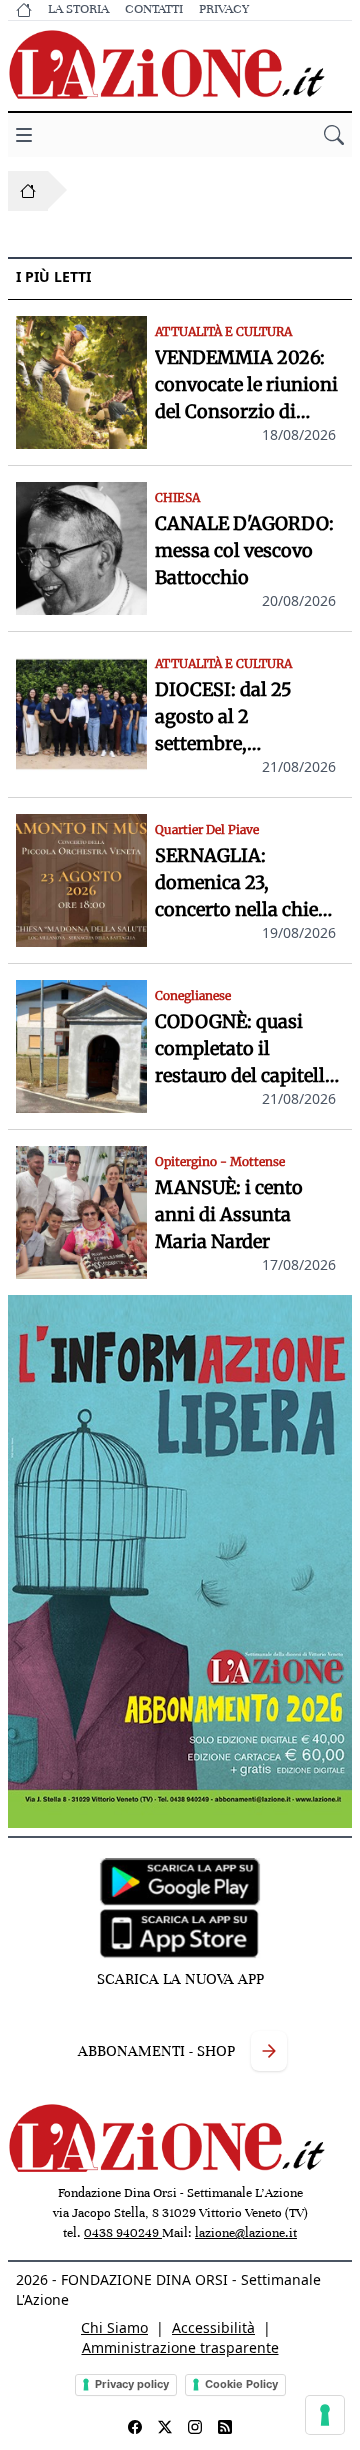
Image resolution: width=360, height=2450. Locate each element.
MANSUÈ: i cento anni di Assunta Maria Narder (229, 1214)
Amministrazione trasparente (180, 2347)
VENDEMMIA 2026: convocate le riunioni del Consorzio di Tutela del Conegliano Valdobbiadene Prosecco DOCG (246, 385)
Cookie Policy (241, 2384)
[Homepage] (28, 191)
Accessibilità (213, 2327)
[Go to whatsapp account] (225, 2427)
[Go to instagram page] (195, 2427)
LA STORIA (78, 9)
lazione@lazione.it (246, 2233)
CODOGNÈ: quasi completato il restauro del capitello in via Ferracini (245, 1049)
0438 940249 (123, 2233)
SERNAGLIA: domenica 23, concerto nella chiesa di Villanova (246, 883)
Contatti (154, 9)
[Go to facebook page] (135, 2427)
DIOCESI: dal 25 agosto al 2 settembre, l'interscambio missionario (223, 717)
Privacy (224, 9)
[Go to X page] (165, 2427)
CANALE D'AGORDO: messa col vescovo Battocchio (244, 550)
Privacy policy (132, 2384)
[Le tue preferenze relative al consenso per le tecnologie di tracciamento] (325, 2415)
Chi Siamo (114, 2327)
